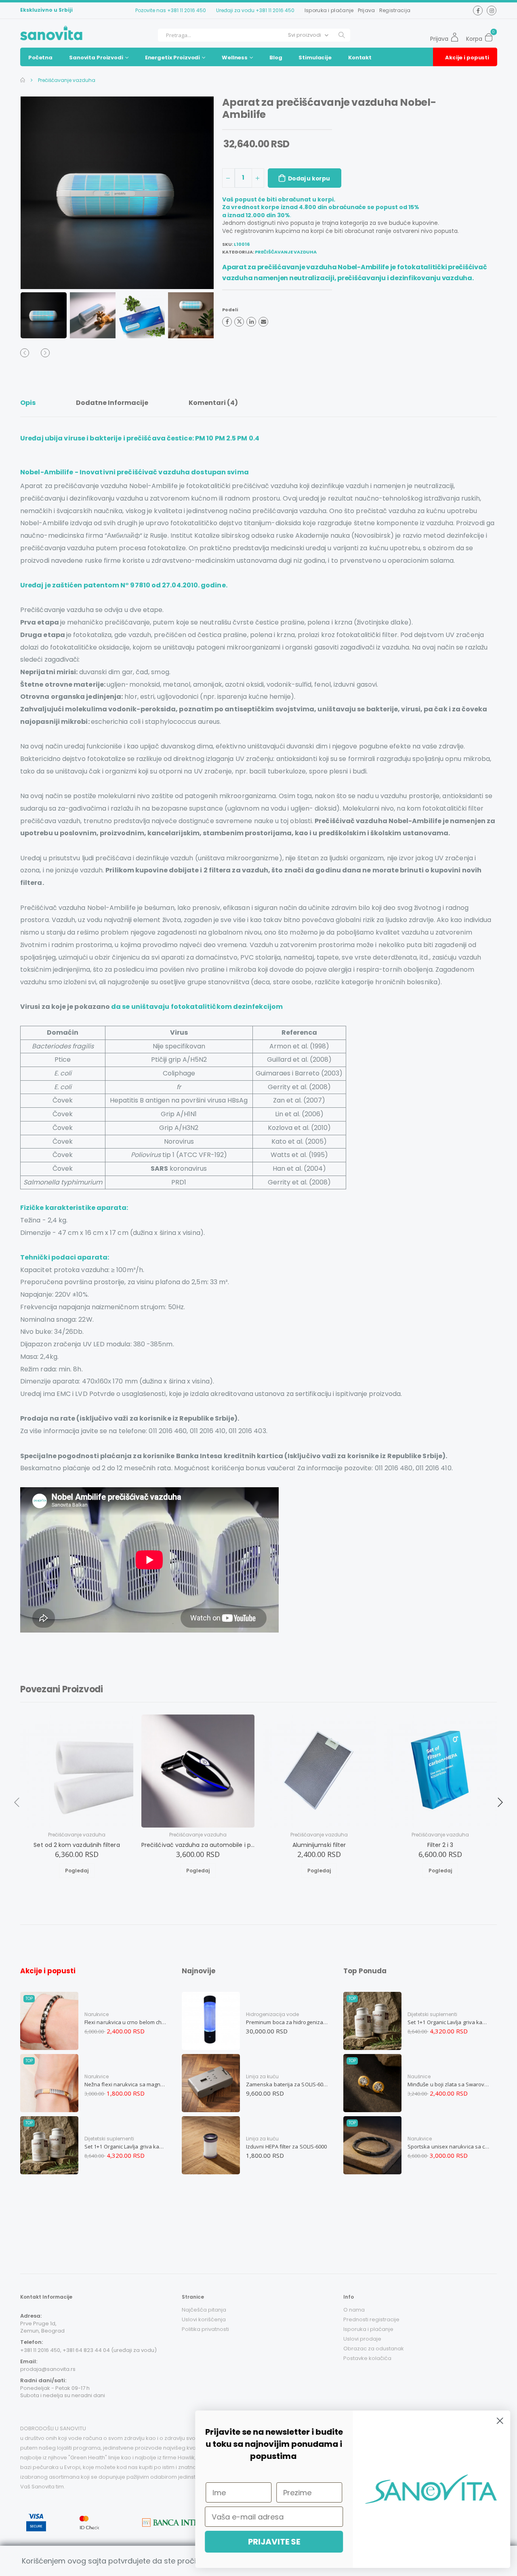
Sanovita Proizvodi (96, 58)
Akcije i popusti (467, 58)
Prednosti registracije (371, 2319)
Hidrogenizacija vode (272, 2014)
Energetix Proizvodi (173, 58)
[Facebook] (227, 322)
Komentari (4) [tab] (213, 403)
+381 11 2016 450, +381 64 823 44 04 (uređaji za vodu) (88, 2350)
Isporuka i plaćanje (329, 10)
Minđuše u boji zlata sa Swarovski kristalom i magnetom (449, 2084)
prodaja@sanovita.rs (48, 2369)
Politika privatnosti (205, 2329)
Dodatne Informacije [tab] (112, 403)
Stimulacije (315, 58)
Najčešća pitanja (204, 2310)
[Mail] (263, 322)
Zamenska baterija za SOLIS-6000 (287, 2084)
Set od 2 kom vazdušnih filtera (77, 1845)
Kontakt (360, 58)
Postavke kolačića (367, 2358)
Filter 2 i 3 (440, 1845)
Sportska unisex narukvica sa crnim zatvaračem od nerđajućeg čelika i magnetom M (449, 2146)
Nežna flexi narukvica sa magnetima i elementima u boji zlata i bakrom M (126, 2084)
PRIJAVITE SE (273, 2542)
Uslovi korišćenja (204, 2319)
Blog (276, 58)
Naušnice (419, 2076)
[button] (491, 35)
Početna (40, 58)
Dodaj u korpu (309, 178)
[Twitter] (239, 322)
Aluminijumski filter (319, 1845)
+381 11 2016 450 (187, 10)
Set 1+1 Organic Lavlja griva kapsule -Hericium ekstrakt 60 (126, 2146)
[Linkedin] (251, 322)
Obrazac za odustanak (374, 2349)
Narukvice (97, 2014)
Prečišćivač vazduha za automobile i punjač (198, 1845)
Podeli (230, 310)
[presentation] (36, 193)
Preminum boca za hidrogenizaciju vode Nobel (287, 2022)
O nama (354, 2310)
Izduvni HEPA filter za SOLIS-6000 (286, 2146)
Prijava (367, 10)
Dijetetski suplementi (109, 2139)
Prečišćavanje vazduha (66, 80)
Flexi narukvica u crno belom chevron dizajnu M (126, 2022)
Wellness (235, 58)
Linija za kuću (262, 2076)
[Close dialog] (499, 2421)
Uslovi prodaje (362, 2339)
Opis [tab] (28, 403)
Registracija (395, 10)
